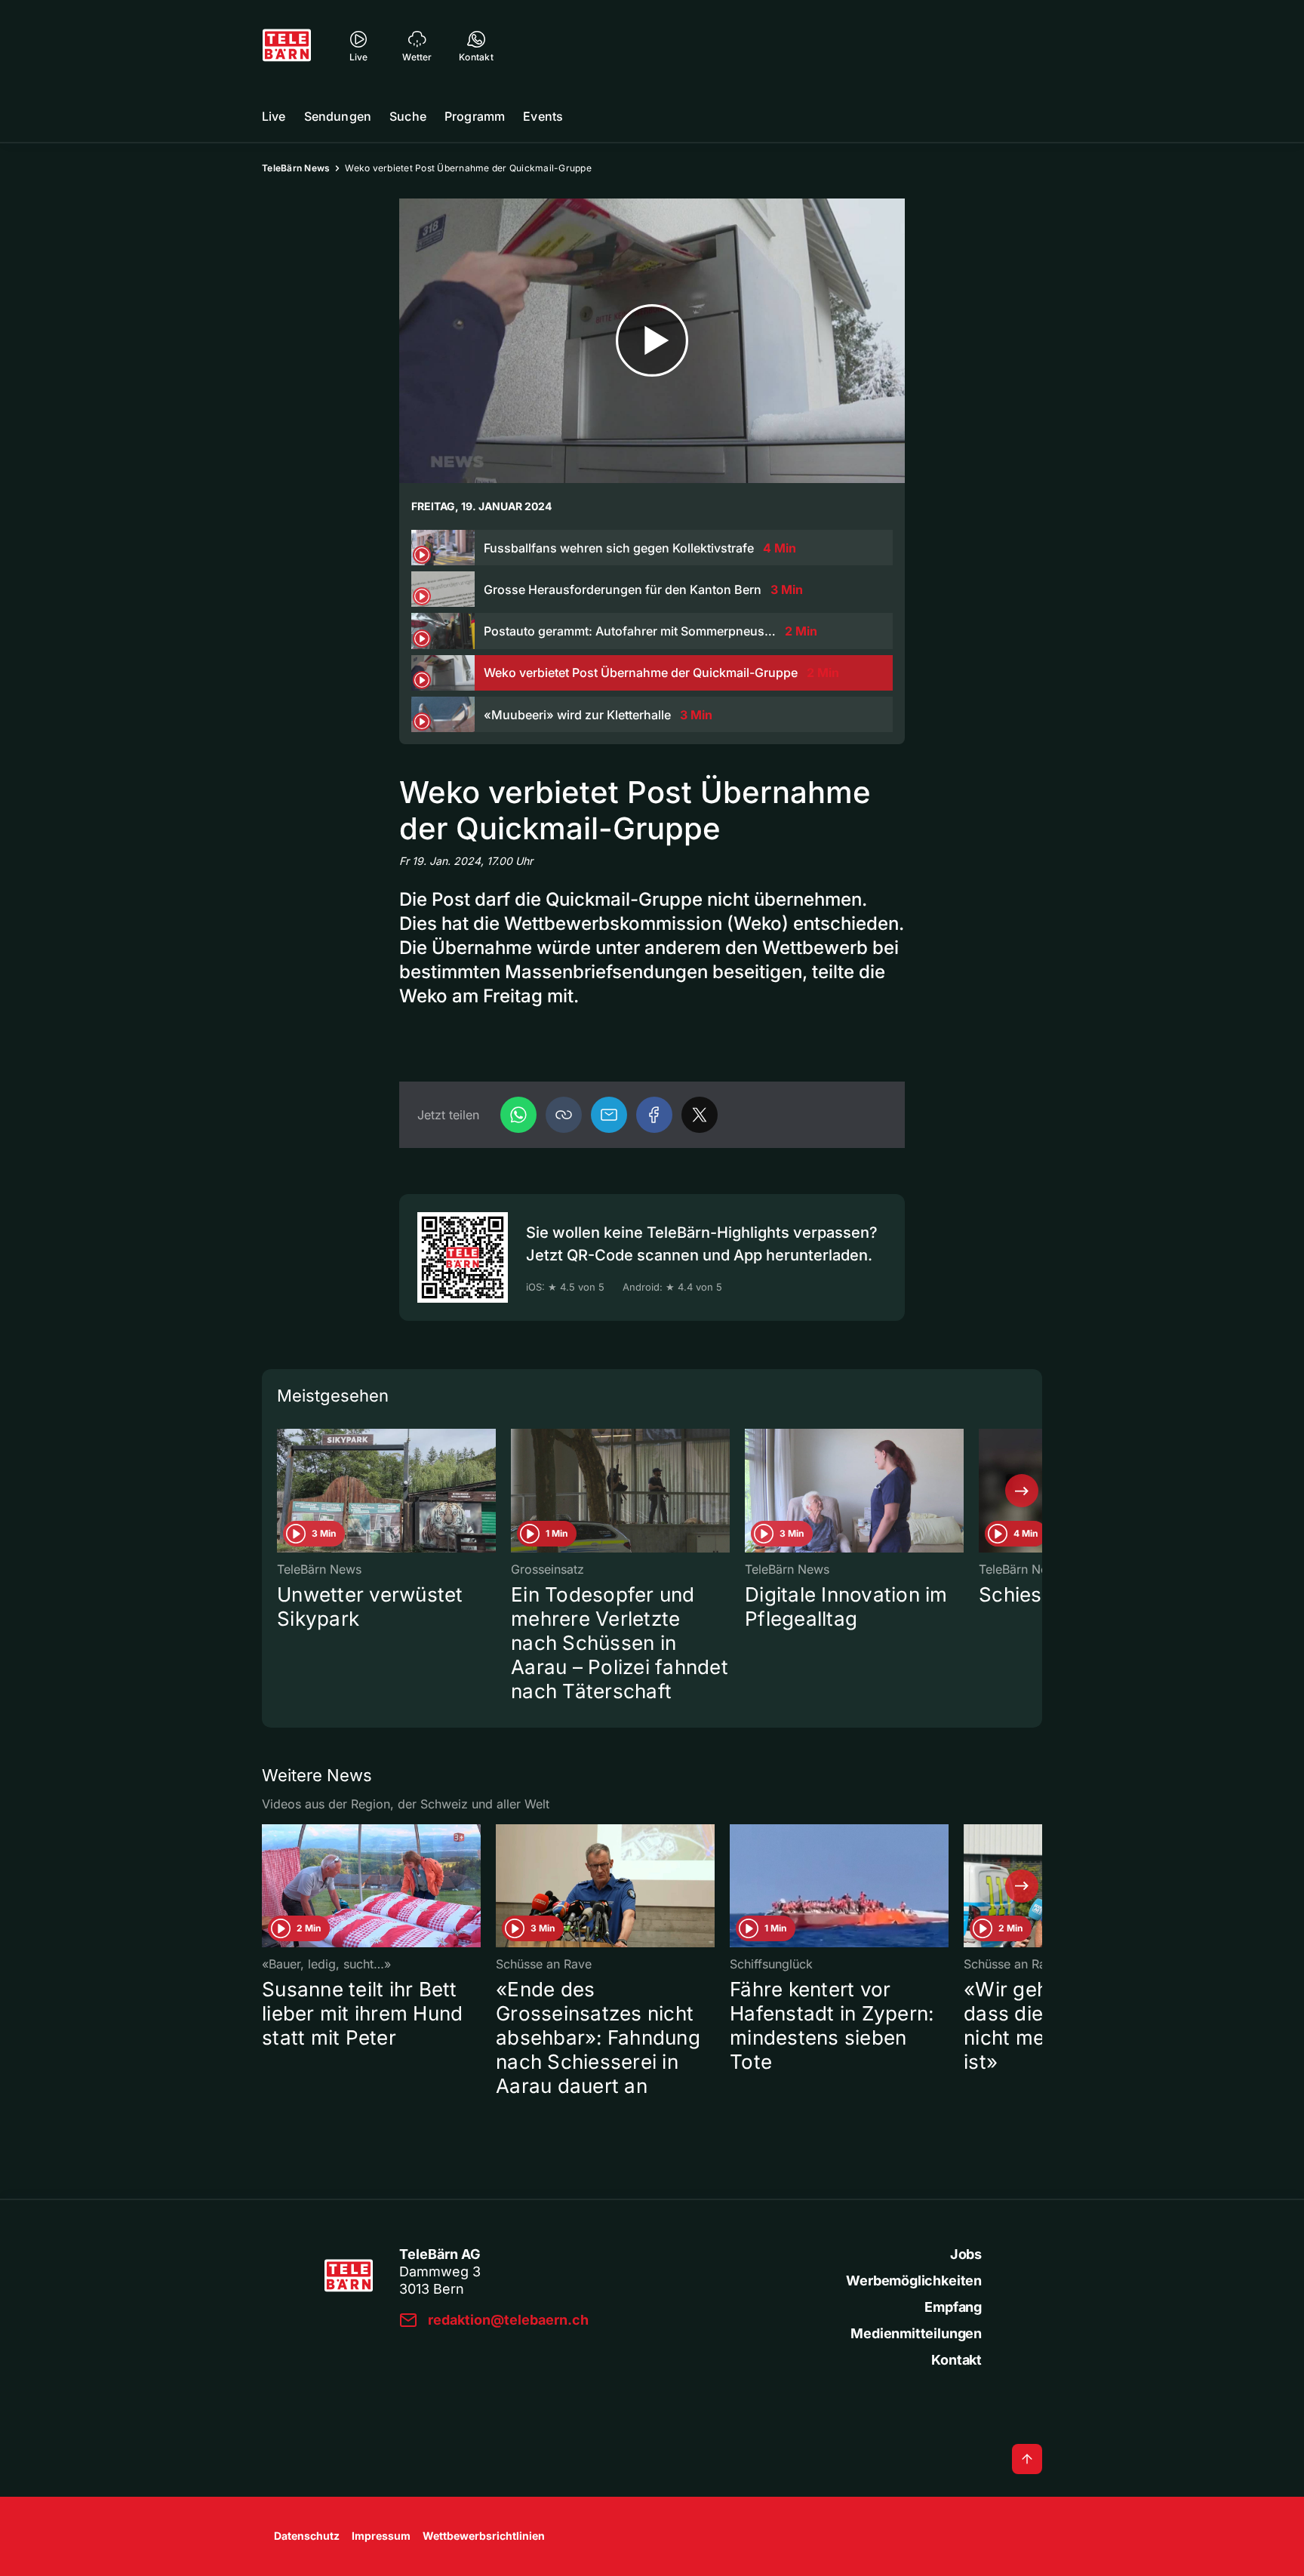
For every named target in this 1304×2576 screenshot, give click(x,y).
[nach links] (282, 1491)
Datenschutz (307, 2536)
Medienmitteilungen (916, 2333)
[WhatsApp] (518, 1115)
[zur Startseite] (287, 45)
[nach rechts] (1022, 1491)
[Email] (609, 1115)
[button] (564, 1115)
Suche (408, 116)
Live (274, 116)
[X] (700, 1115)
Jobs (966, 2254)
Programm (475, 116)
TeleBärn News (296, 168)
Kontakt (956, 2360)
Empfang (953, 2307)
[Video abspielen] (652, 341)
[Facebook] (654, 1115)
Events (543, 116)
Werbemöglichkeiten (914, 2281)
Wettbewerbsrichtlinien (484, 2536)
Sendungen (338, 116)
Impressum (381, 2536)
